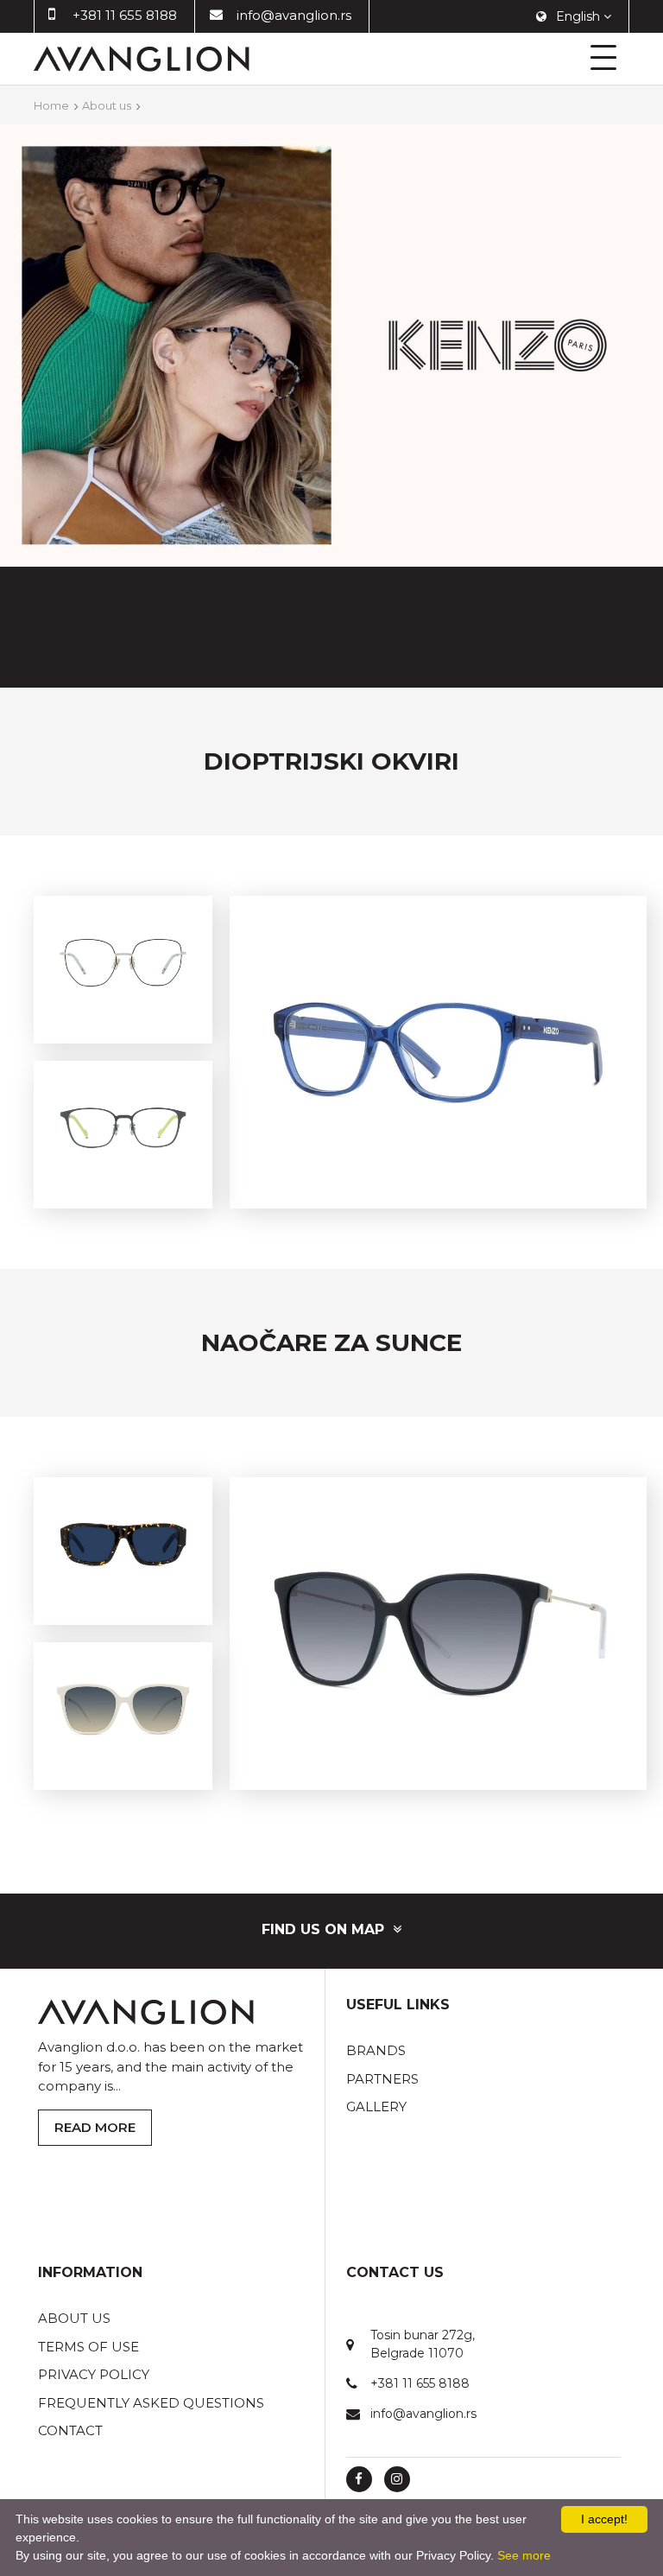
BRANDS (376, 2050)
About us (107, 105)
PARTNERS (382, 2079)
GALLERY (376, 2106)
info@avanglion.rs (294, 15)
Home (51, 105)
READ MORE (95, 2127)
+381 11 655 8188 (125, 15)
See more (524, 2555)
